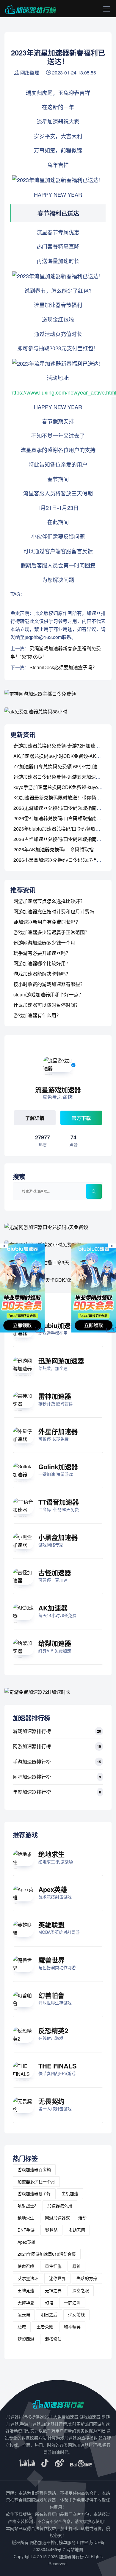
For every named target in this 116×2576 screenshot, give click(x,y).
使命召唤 (26, 2266)
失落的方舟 (87, 2278)
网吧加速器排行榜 (32, 1777)
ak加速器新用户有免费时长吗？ (47, 922)
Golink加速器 (58, 1467)
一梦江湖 (72, 2303)
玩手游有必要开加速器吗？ (42, 953)
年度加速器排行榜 (32, 1792)
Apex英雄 (53, 1889)
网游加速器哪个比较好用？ (42, 963)
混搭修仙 (53, 2339)
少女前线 (76, 2314)
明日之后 (49, 2314)
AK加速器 (53, 1608)
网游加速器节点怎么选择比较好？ (49, 901)
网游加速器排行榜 (32, 1746)
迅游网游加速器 (61, 1361)
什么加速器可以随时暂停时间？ (47, 1005)
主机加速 (70, 2193)
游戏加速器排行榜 (32, 1731)
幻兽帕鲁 (51, 1995)
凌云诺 (24, 2314)
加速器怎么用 (60, 2205)
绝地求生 (51, 1854)
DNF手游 (26, 2230)
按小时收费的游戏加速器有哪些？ (49, 984)
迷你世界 (57, 2278)
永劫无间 (77, 2230)
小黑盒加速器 (58, 1537)
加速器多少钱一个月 (36, 2181)
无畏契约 (51, 2101)
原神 (76, 2266)
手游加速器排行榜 (32, 1762)
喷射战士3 (27, 2205)
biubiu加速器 (58, 1325)
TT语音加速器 (59, 1502)
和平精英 (72, 2327)
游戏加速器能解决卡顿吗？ (42, 974)
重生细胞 (53, 2266)
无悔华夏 (26, 2303)
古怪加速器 (55, 1572)
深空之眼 (81, 2290)
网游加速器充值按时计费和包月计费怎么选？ (61, 911)
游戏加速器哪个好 (34, 2193)
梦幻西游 (26, 2339)
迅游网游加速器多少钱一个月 (44, 943)
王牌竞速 (26, 2290)
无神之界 (53, 2290)
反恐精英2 (53, 2030)
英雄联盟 (51, 1925)
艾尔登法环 (28, 2278)
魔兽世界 (51, 1960)
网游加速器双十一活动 (66, 2218)
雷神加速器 (55, 1396)
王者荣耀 (45, 2327)
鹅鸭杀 (51, 2230)
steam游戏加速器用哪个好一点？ (48, 994)
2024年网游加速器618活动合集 (47, 2254)
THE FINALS (58, 2066)
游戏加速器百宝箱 (34, 2169)
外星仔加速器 (58, 1431)
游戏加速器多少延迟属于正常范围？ (51, 932)
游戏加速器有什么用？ (37, 1015)
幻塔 (49, 2303)
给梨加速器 (55, 1643)
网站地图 (75, 2549)
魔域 (22, 2327)
